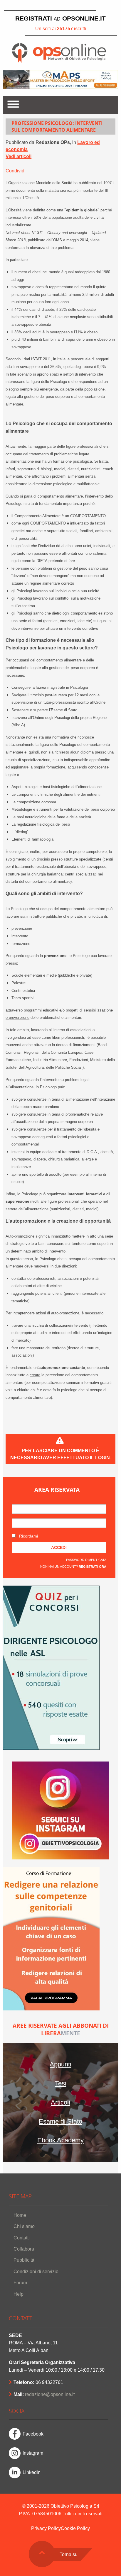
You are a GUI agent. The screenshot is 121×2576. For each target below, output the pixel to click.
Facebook (33, 2434)
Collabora (24, 2249)
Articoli (60, 2102)
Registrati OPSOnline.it (60, 18)
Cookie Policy (75, 2528)
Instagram (33, 2453)
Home (20, 2215)
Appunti (60, 2064)
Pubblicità (24, 2260)
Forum (20, 2283)
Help (19, 2294)
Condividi (16, 171)
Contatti (22, 2238)
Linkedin (32, 2472)
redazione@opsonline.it (50, 2394)
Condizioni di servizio (36, 2272)
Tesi (61, 2083)
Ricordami (28, 1536)
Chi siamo (24, 2226)
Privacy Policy (46, 2528)
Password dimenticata (86, 1560)
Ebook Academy (60, 2140)
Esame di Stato (60, 2121)
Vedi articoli (19, 156)
